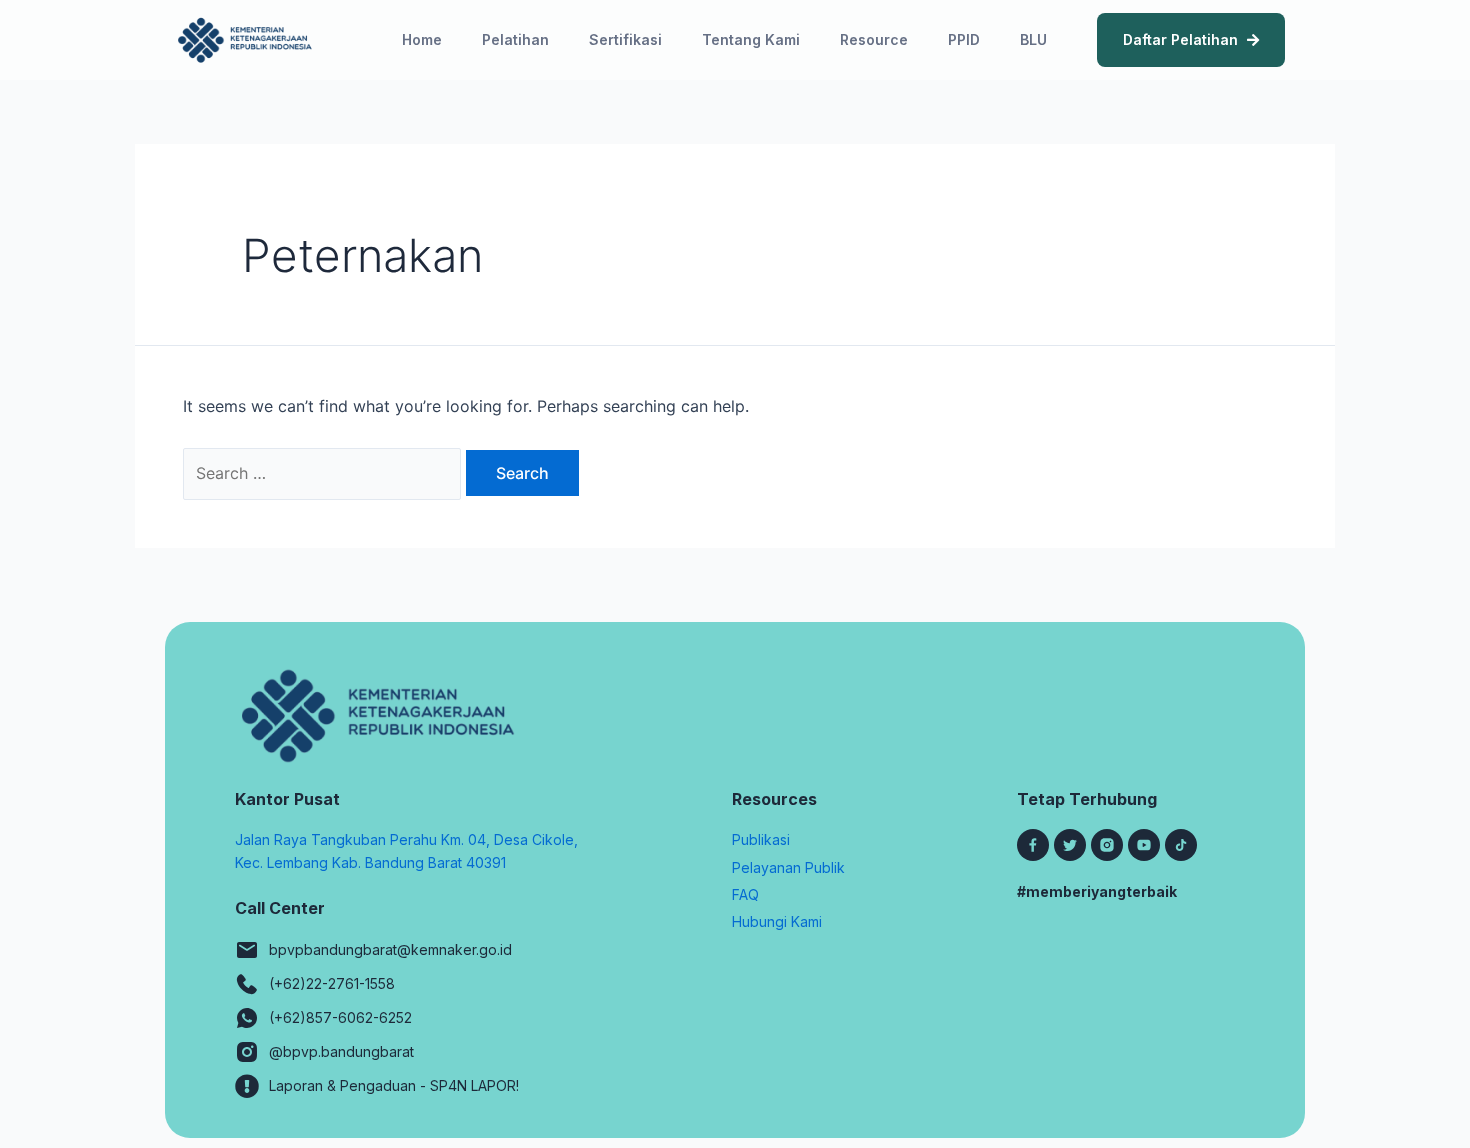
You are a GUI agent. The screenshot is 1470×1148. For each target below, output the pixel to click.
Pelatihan (515, 39)
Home (422, 39)
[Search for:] (324, 473)
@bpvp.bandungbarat (341, 1051)
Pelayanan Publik (788, 867)
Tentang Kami (751, 39)
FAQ (745, 894)
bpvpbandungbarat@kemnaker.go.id (390, 949)
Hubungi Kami (777, 921)
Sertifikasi (625, 39)
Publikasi (761, 839)
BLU (1033, 39)
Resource (874, 39)
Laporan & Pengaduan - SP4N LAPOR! (394, 1085)
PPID (964, 39)
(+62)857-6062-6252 (340, 1017)
